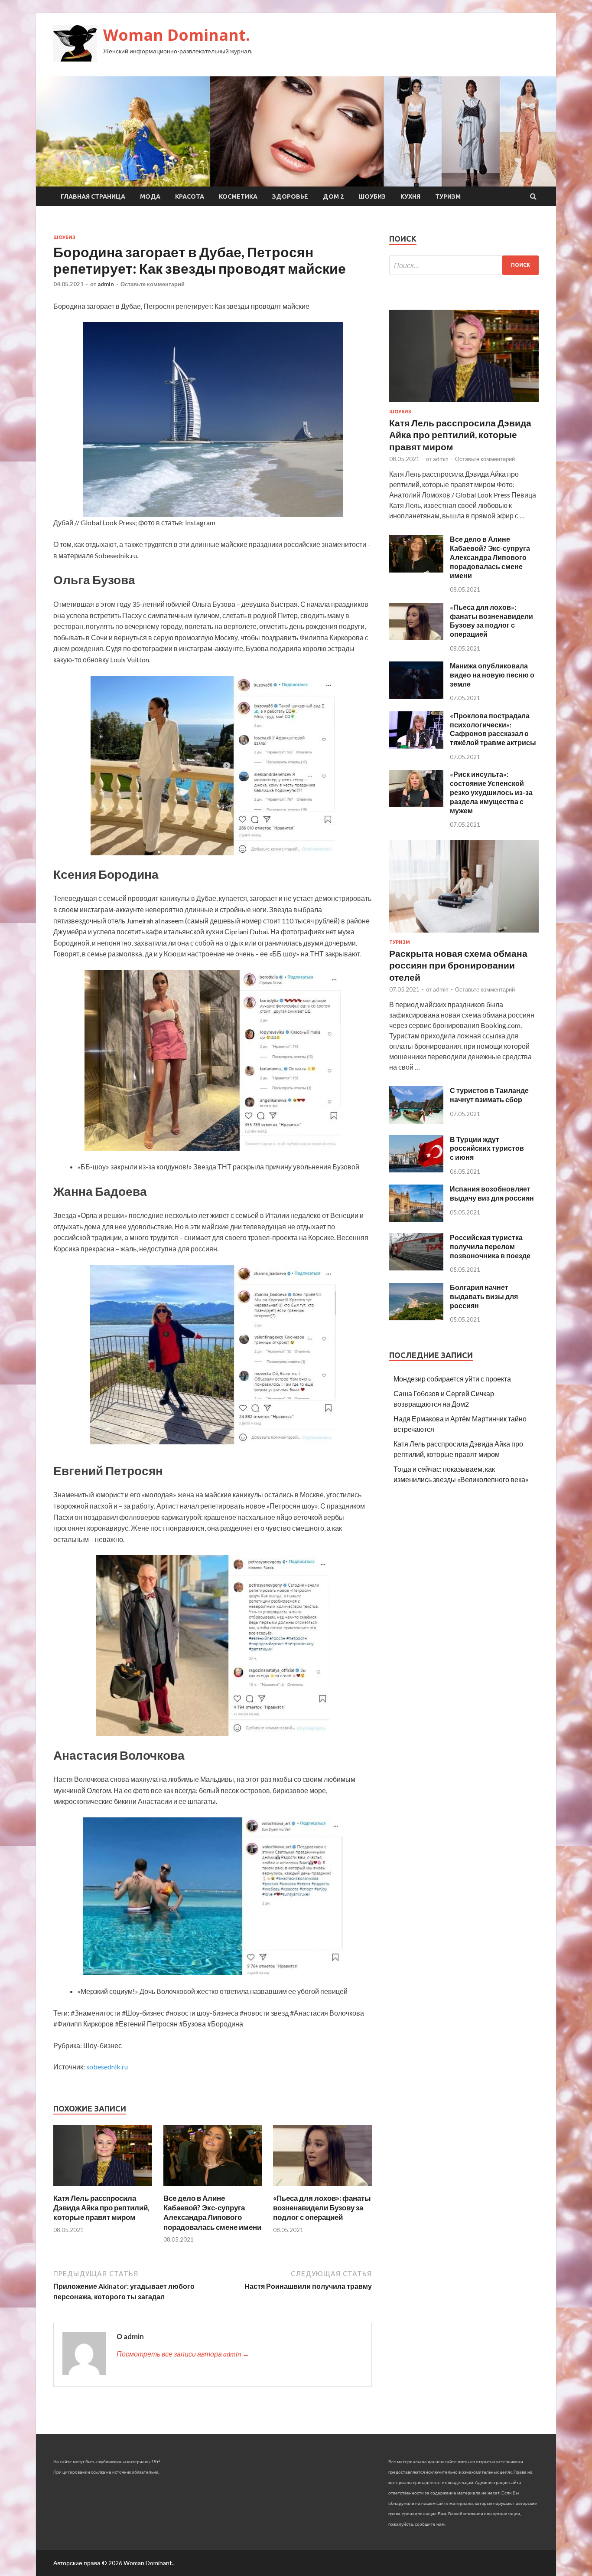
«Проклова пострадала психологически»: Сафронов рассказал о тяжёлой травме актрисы (493, 729)
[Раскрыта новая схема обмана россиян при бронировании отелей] (464, 934)
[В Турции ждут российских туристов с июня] (416, 1170)
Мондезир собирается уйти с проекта (452, 1379)
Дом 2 (333, 196)
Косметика (238, 196)
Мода (150, 196)
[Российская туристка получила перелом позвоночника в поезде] (416, 1268)
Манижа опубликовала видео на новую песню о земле (492, 675)
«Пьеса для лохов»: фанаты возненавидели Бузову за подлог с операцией (322, 2208)
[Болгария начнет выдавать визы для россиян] (416, 1317)
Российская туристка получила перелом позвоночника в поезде (490, 1246)
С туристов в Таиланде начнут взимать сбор (489, 1095)
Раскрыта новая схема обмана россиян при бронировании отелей (458, 965)
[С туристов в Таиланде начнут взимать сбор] (416, 1121)
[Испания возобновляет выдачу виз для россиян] (416, 1219)
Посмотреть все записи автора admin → (183, 2354)
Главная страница (93, 196)
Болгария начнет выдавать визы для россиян (484, 1296)
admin (106, 284)
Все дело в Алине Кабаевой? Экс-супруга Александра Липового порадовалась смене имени (212, 2212)
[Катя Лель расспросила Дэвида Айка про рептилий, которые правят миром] (103, 2188)
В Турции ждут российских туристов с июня (487, 1148)
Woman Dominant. (177, 35)
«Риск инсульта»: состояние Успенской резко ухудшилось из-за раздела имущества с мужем (491, 792)
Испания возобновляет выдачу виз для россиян (492, 1193)
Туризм (448, 196)
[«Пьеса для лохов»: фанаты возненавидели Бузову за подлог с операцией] (322, 2188)
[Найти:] (464, 265)
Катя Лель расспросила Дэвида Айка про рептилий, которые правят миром (101, 2208)
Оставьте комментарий (153, 284)
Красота (190, 196)
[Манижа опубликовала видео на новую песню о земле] (416, 696)
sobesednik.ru (107, 2067)
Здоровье (290, 196)
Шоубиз (372, 196)
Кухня (410, 196)
